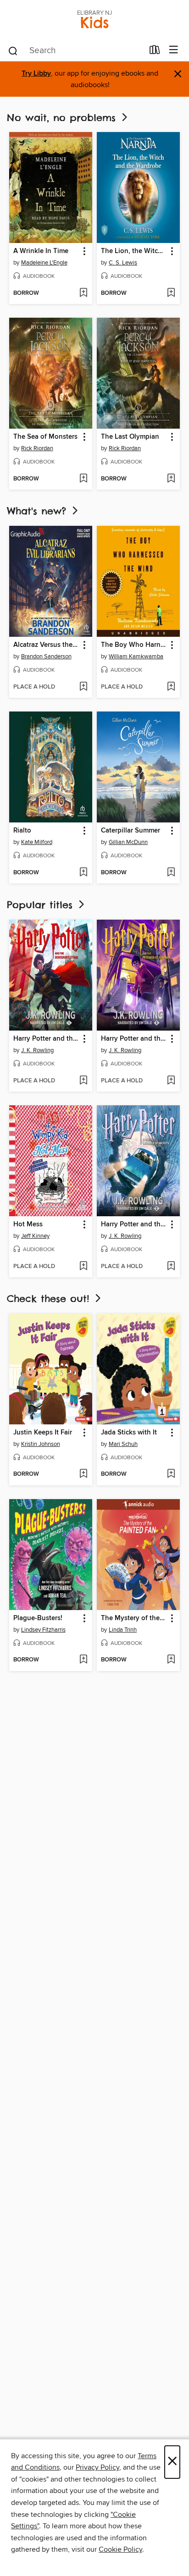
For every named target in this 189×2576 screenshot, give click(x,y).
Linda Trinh (123, 1630)
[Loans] (155, 52)
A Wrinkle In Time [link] (41, 251)
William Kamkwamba (136, 656)
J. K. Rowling (37, 1050)
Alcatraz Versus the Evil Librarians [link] (46, 645)
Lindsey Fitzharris (43, 1630)
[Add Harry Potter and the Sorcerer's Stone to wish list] (83, 1081)
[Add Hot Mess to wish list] (83, 1267)
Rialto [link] (22, 831)
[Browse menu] (174, 50)
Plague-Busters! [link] (38, 1618)
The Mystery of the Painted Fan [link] (134, 1618)
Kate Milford (37, 842)
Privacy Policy (97, 2467)
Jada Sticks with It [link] (129, 1433)
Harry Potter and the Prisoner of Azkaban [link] (134, 1039)
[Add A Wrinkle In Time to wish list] (83, 293)
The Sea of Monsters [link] (45, 437)
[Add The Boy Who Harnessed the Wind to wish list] (171, 687)
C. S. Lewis (123, 263)
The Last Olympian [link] (130, 437)
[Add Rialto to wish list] (83, 873)
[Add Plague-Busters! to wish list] (83, 1660)
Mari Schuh (123, 1444)
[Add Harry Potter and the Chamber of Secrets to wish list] (171, 1267)
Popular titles (42, 905)
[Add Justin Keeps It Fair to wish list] (83, 1474)
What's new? (39, 511)
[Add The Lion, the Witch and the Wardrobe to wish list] (171, 293)
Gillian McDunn (128, 842)
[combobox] (75, 51)
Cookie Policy (120, 2549)
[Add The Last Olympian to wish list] (171, 479)
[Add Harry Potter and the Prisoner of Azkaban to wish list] (171, 1081)
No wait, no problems (63, 118)
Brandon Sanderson (46, 656)
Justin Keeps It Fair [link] (43, 1433)
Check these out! (50, 1299)
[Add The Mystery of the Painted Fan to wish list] (171, 1660)
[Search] (13, 50)
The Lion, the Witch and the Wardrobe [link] (134, 251)
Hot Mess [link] (28, 1225)
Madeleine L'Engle (44, 263)
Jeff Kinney (35, 1236)
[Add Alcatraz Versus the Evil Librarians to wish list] (83, 687)
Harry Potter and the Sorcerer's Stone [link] (46, 1039)
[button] (84, 251)
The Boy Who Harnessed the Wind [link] (134, 645)
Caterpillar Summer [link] (131, 831)
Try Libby (36, 74)
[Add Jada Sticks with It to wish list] (171, 1474)
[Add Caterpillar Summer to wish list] (171, 873)
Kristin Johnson (41, 1444)
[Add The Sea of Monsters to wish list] (83, 479)
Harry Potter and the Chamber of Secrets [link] (134, 1225)
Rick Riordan (37, 448)
